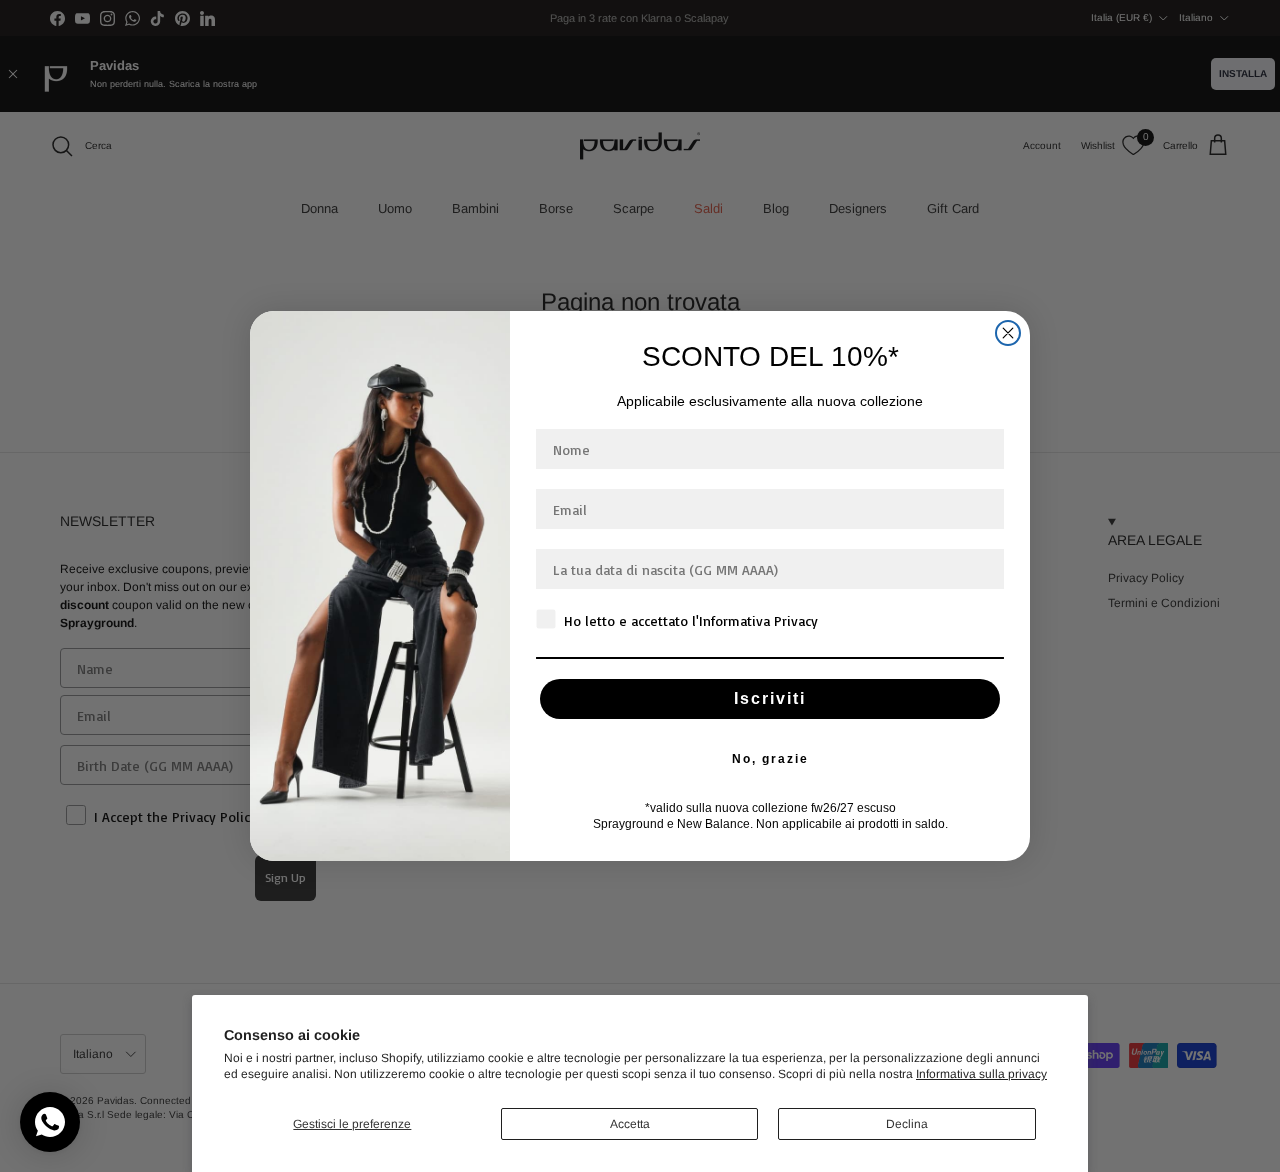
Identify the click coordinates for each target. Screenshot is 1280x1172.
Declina (907, 1124)
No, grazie (770, 759)
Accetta (630, 1124)
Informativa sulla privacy (981, 1074)
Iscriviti (770, 698)
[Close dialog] (1008, 333)
